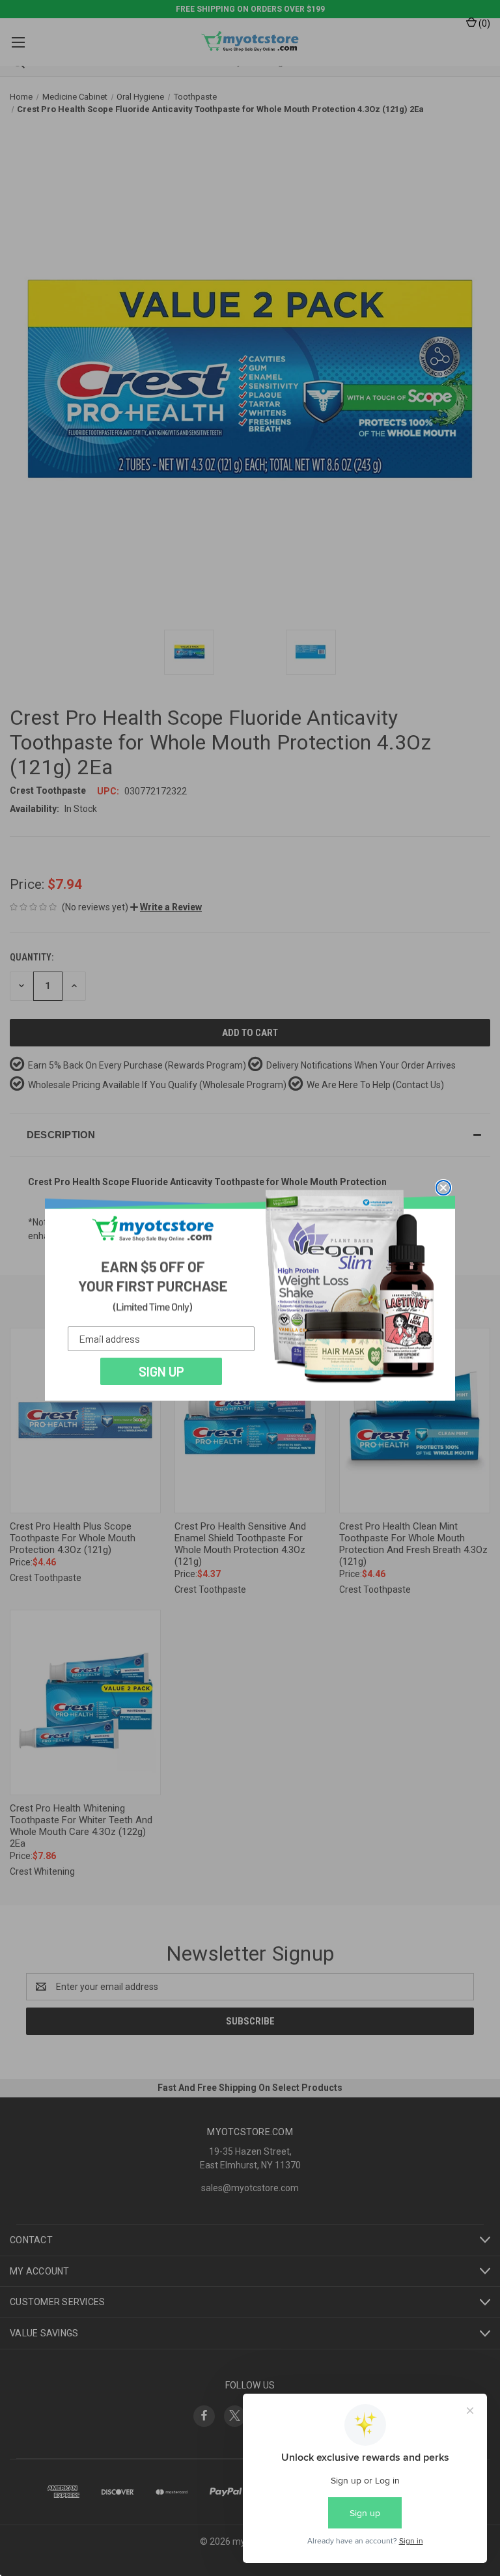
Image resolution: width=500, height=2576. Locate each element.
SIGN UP (161, 1371)
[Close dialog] (443, 1188)
